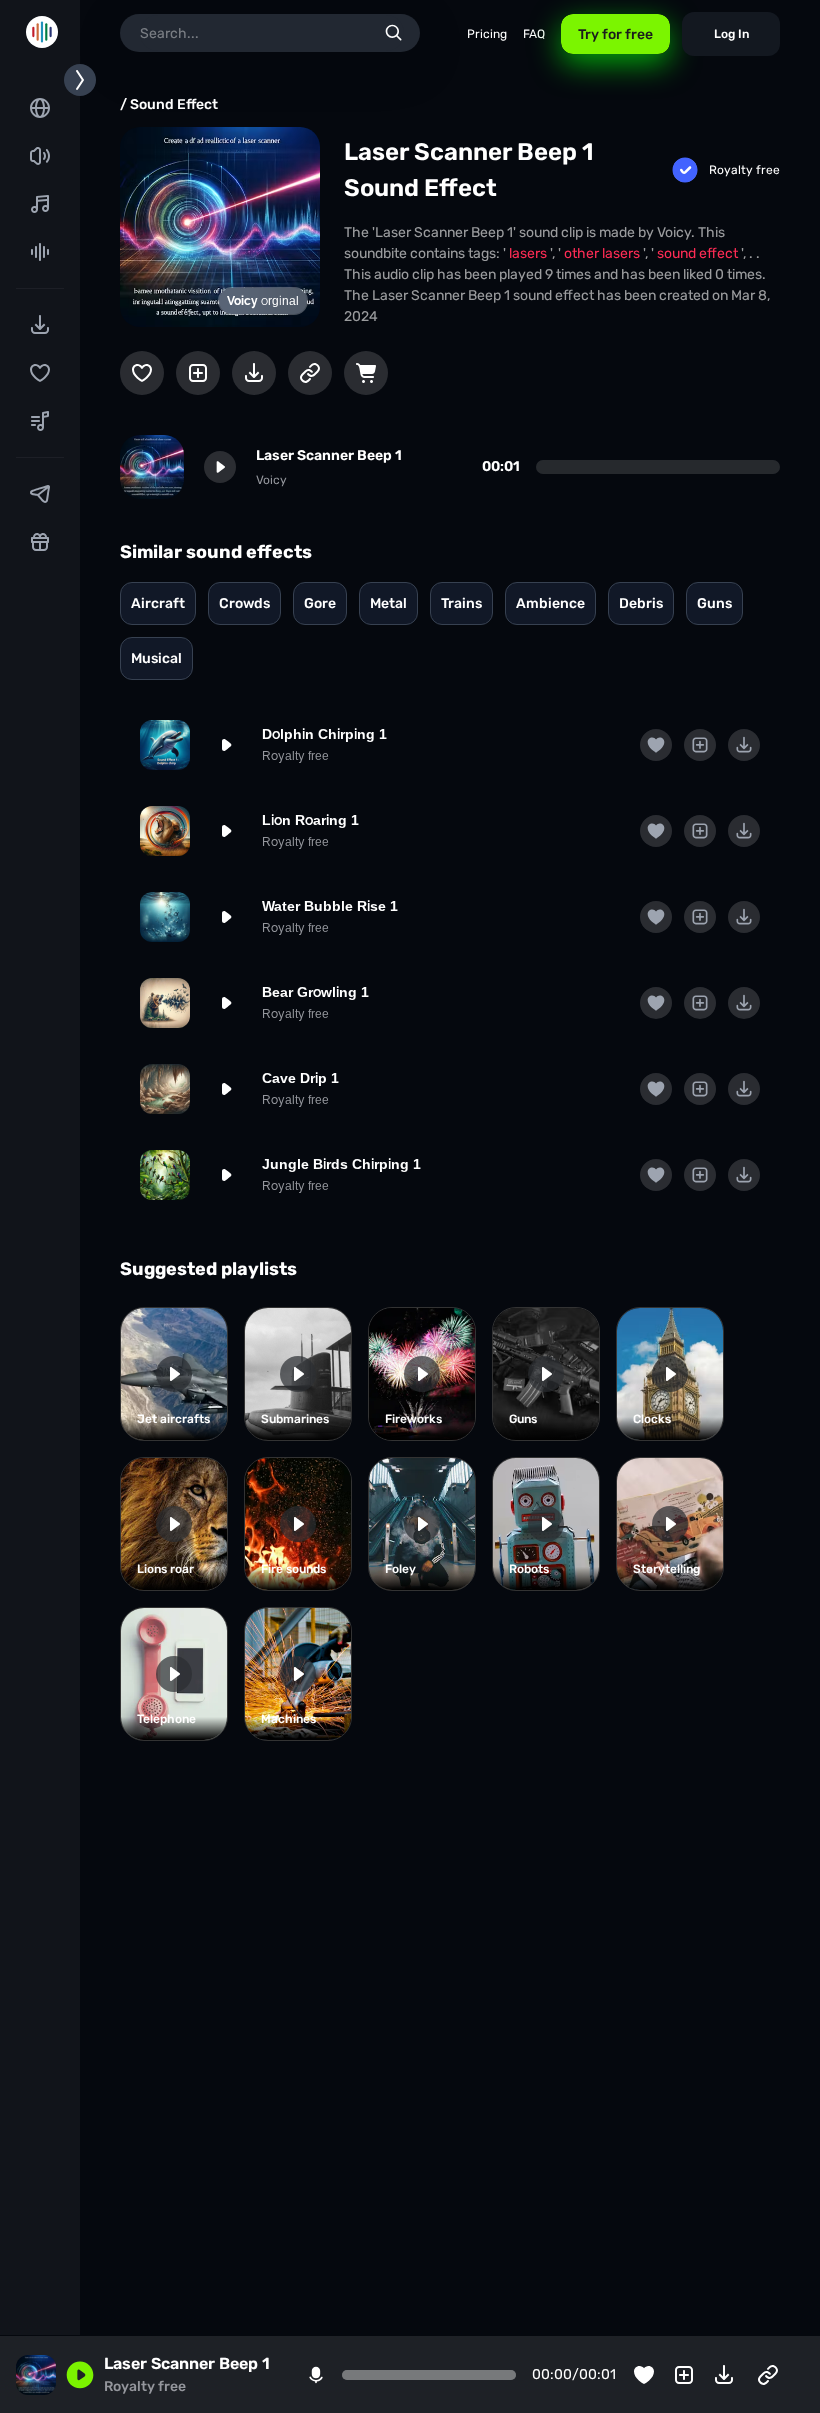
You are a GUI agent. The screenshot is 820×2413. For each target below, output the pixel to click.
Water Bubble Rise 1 (330, 906)
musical (156, 658)
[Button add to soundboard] (198, 373)
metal (388, 603)
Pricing (487, 34)
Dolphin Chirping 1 (324, 734)
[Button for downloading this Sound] (254, 373)
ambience (550, 603)
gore (320, 603)
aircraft (158, 603)
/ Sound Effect (169, 104)
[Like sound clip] (142, 373)
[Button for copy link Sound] (310, 373)
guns (714, 603)
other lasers (603, 253)
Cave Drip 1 (300, 1078)
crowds (244, 603)
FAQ (534, 34)
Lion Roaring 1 (310, 820)
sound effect (699, 253)
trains (461, 603)
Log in (731, 34)
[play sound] (220, 467)
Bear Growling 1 (315, 992)
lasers (529, 253)
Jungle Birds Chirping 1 (341, 1164)
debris (641, 603)
